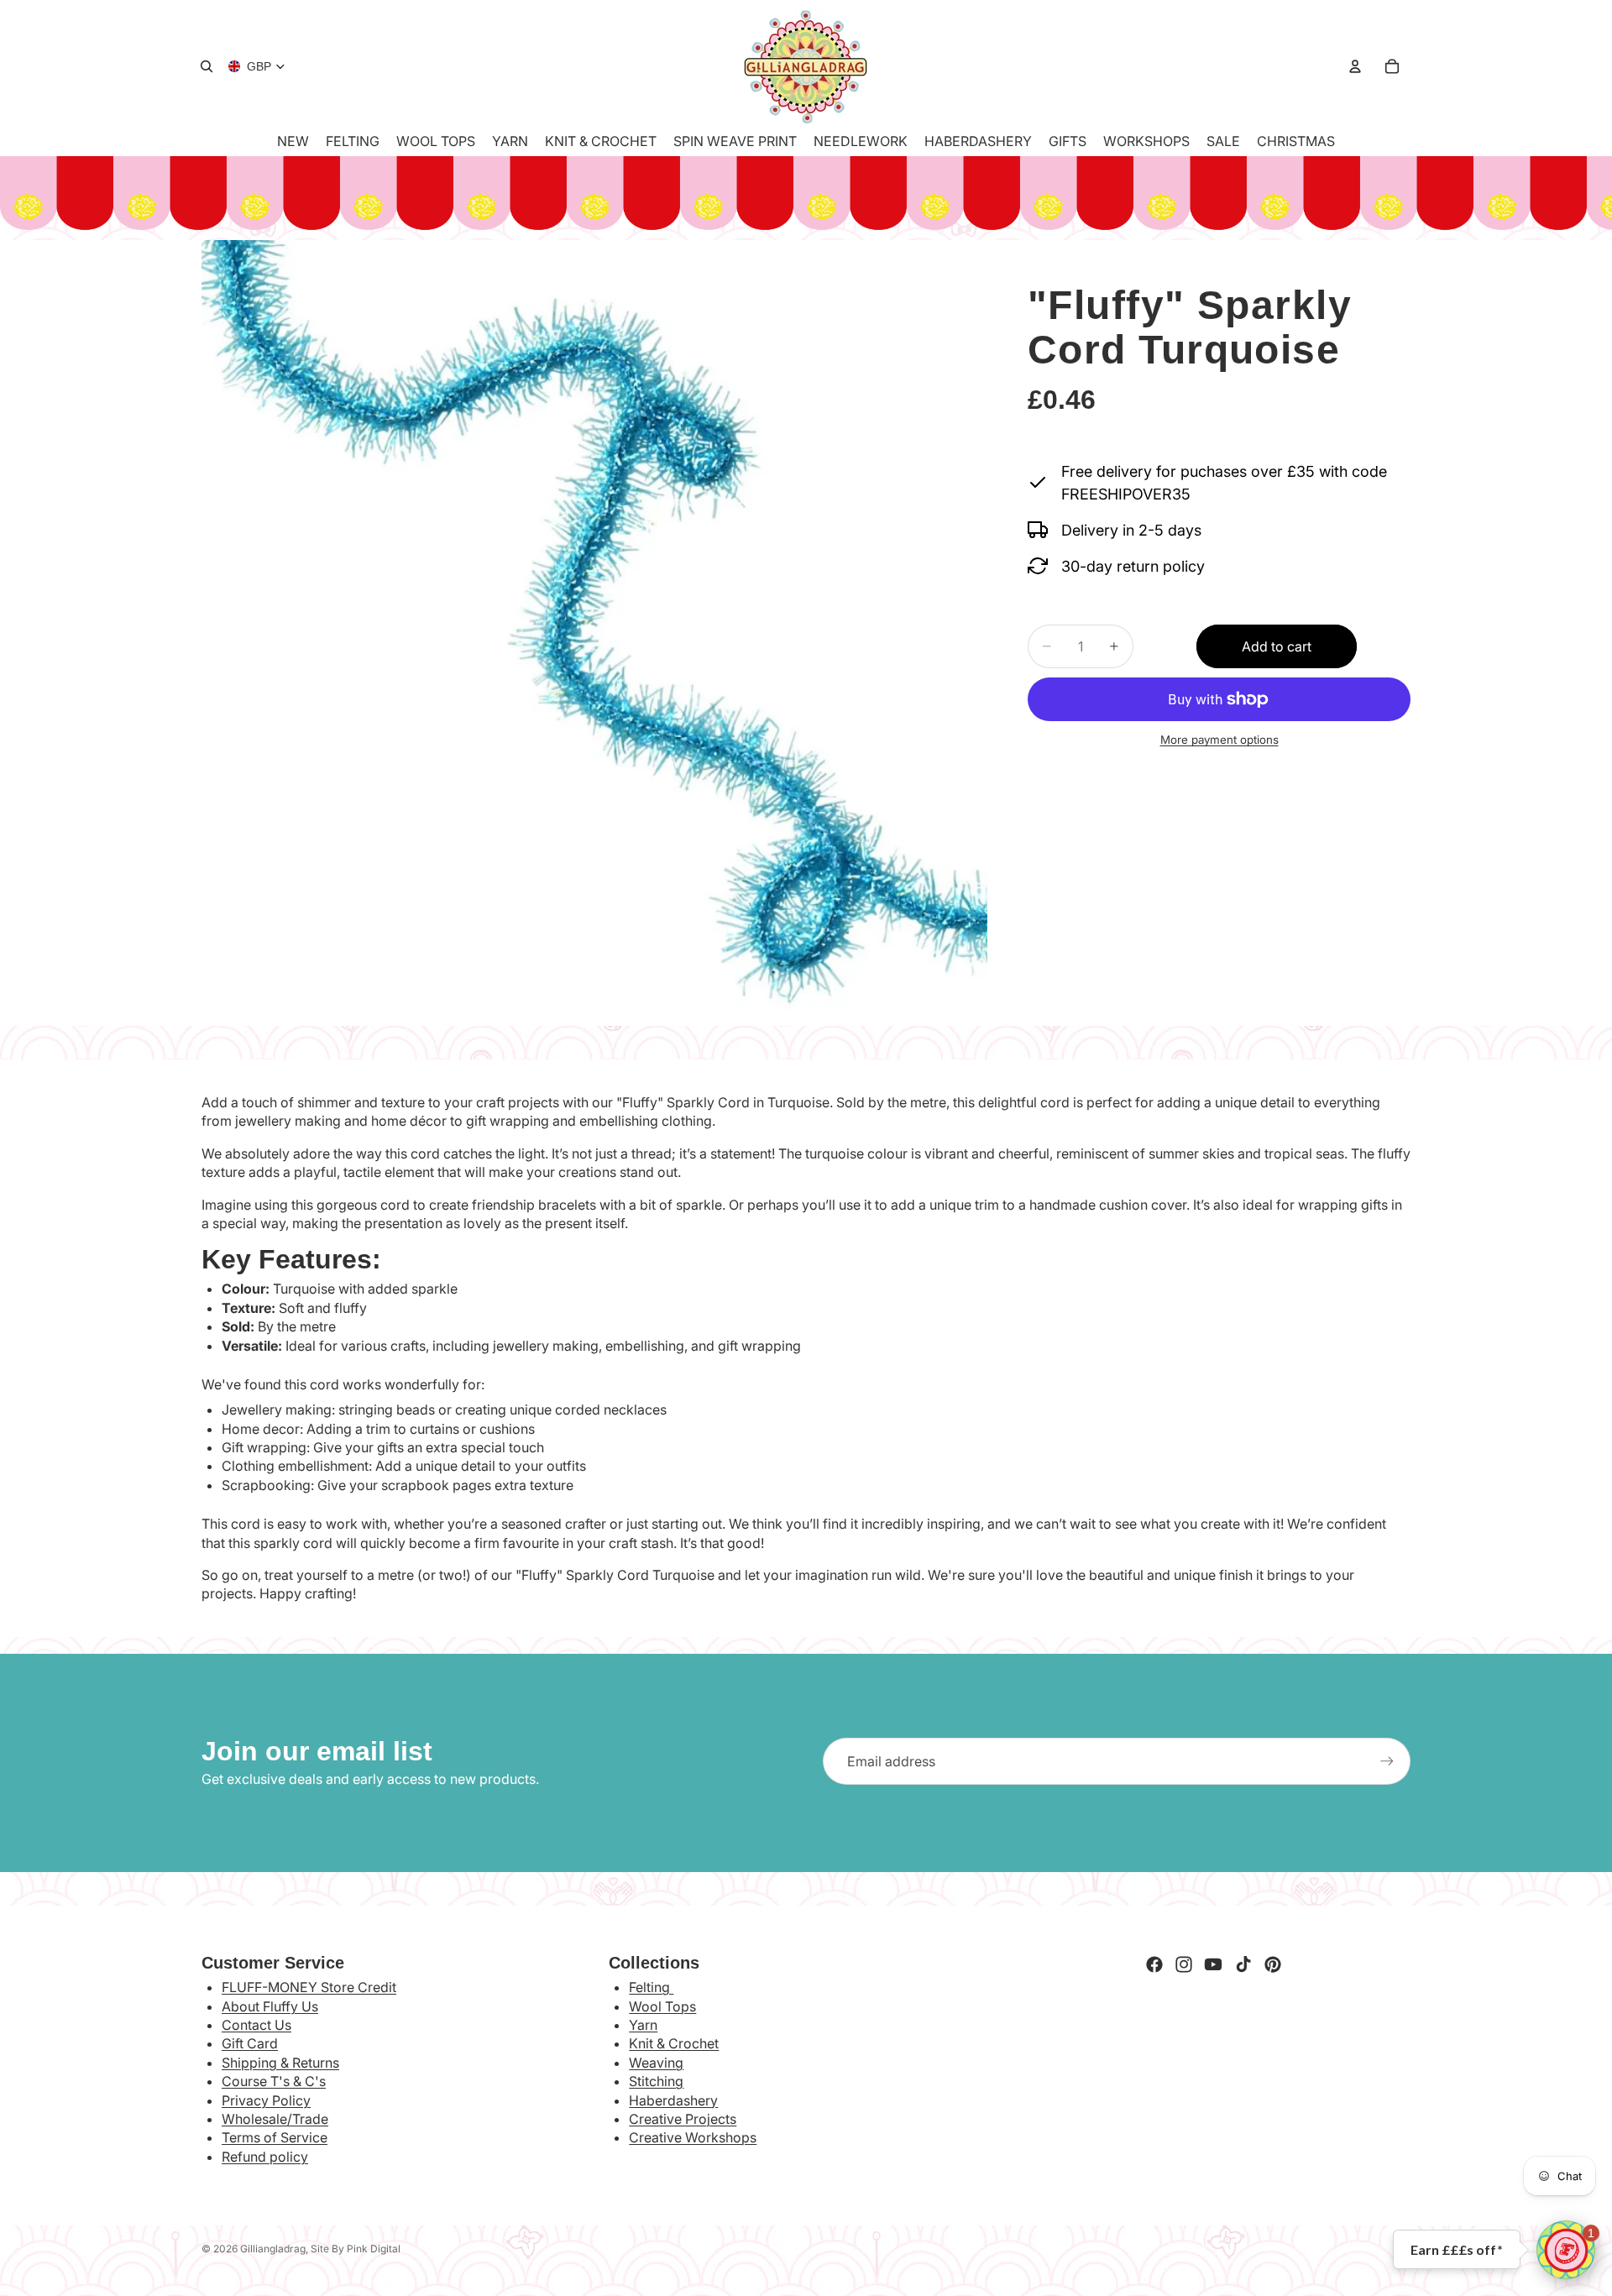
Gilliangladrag (273, 2249)
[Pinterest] (1273, 1964)
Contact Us (256, 2025)
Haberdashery (673, 2100)
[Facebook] (1154, 1964)
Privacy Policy (266, 2100)
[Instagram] (1184, 1964)
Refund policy (265, 2157)
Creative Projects (683, 2119)
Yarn (643, 2025)
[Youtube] (1213, 1964)
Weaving (656, 2063)
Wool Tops (662, 2006)
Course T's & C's (274, 2081)
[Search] (207, 66)
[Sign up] (1387, 1761)
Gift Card (250, 2043)
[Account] (1355, 66)
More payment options (1219, 740)
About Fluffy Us (270, 2006)
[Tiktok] (1243, 1964)
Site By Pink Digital (356, 2249)
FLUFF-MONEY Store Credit (309, 1987)
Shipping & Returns (280, 2063)
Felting (651, 1987)
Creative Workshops (693, 2137)
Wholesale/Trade (275, 2119)
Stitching (656, 2081)
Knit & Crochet (674, 2043)
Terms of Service (275, 2137)
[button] (1566, 2250)
